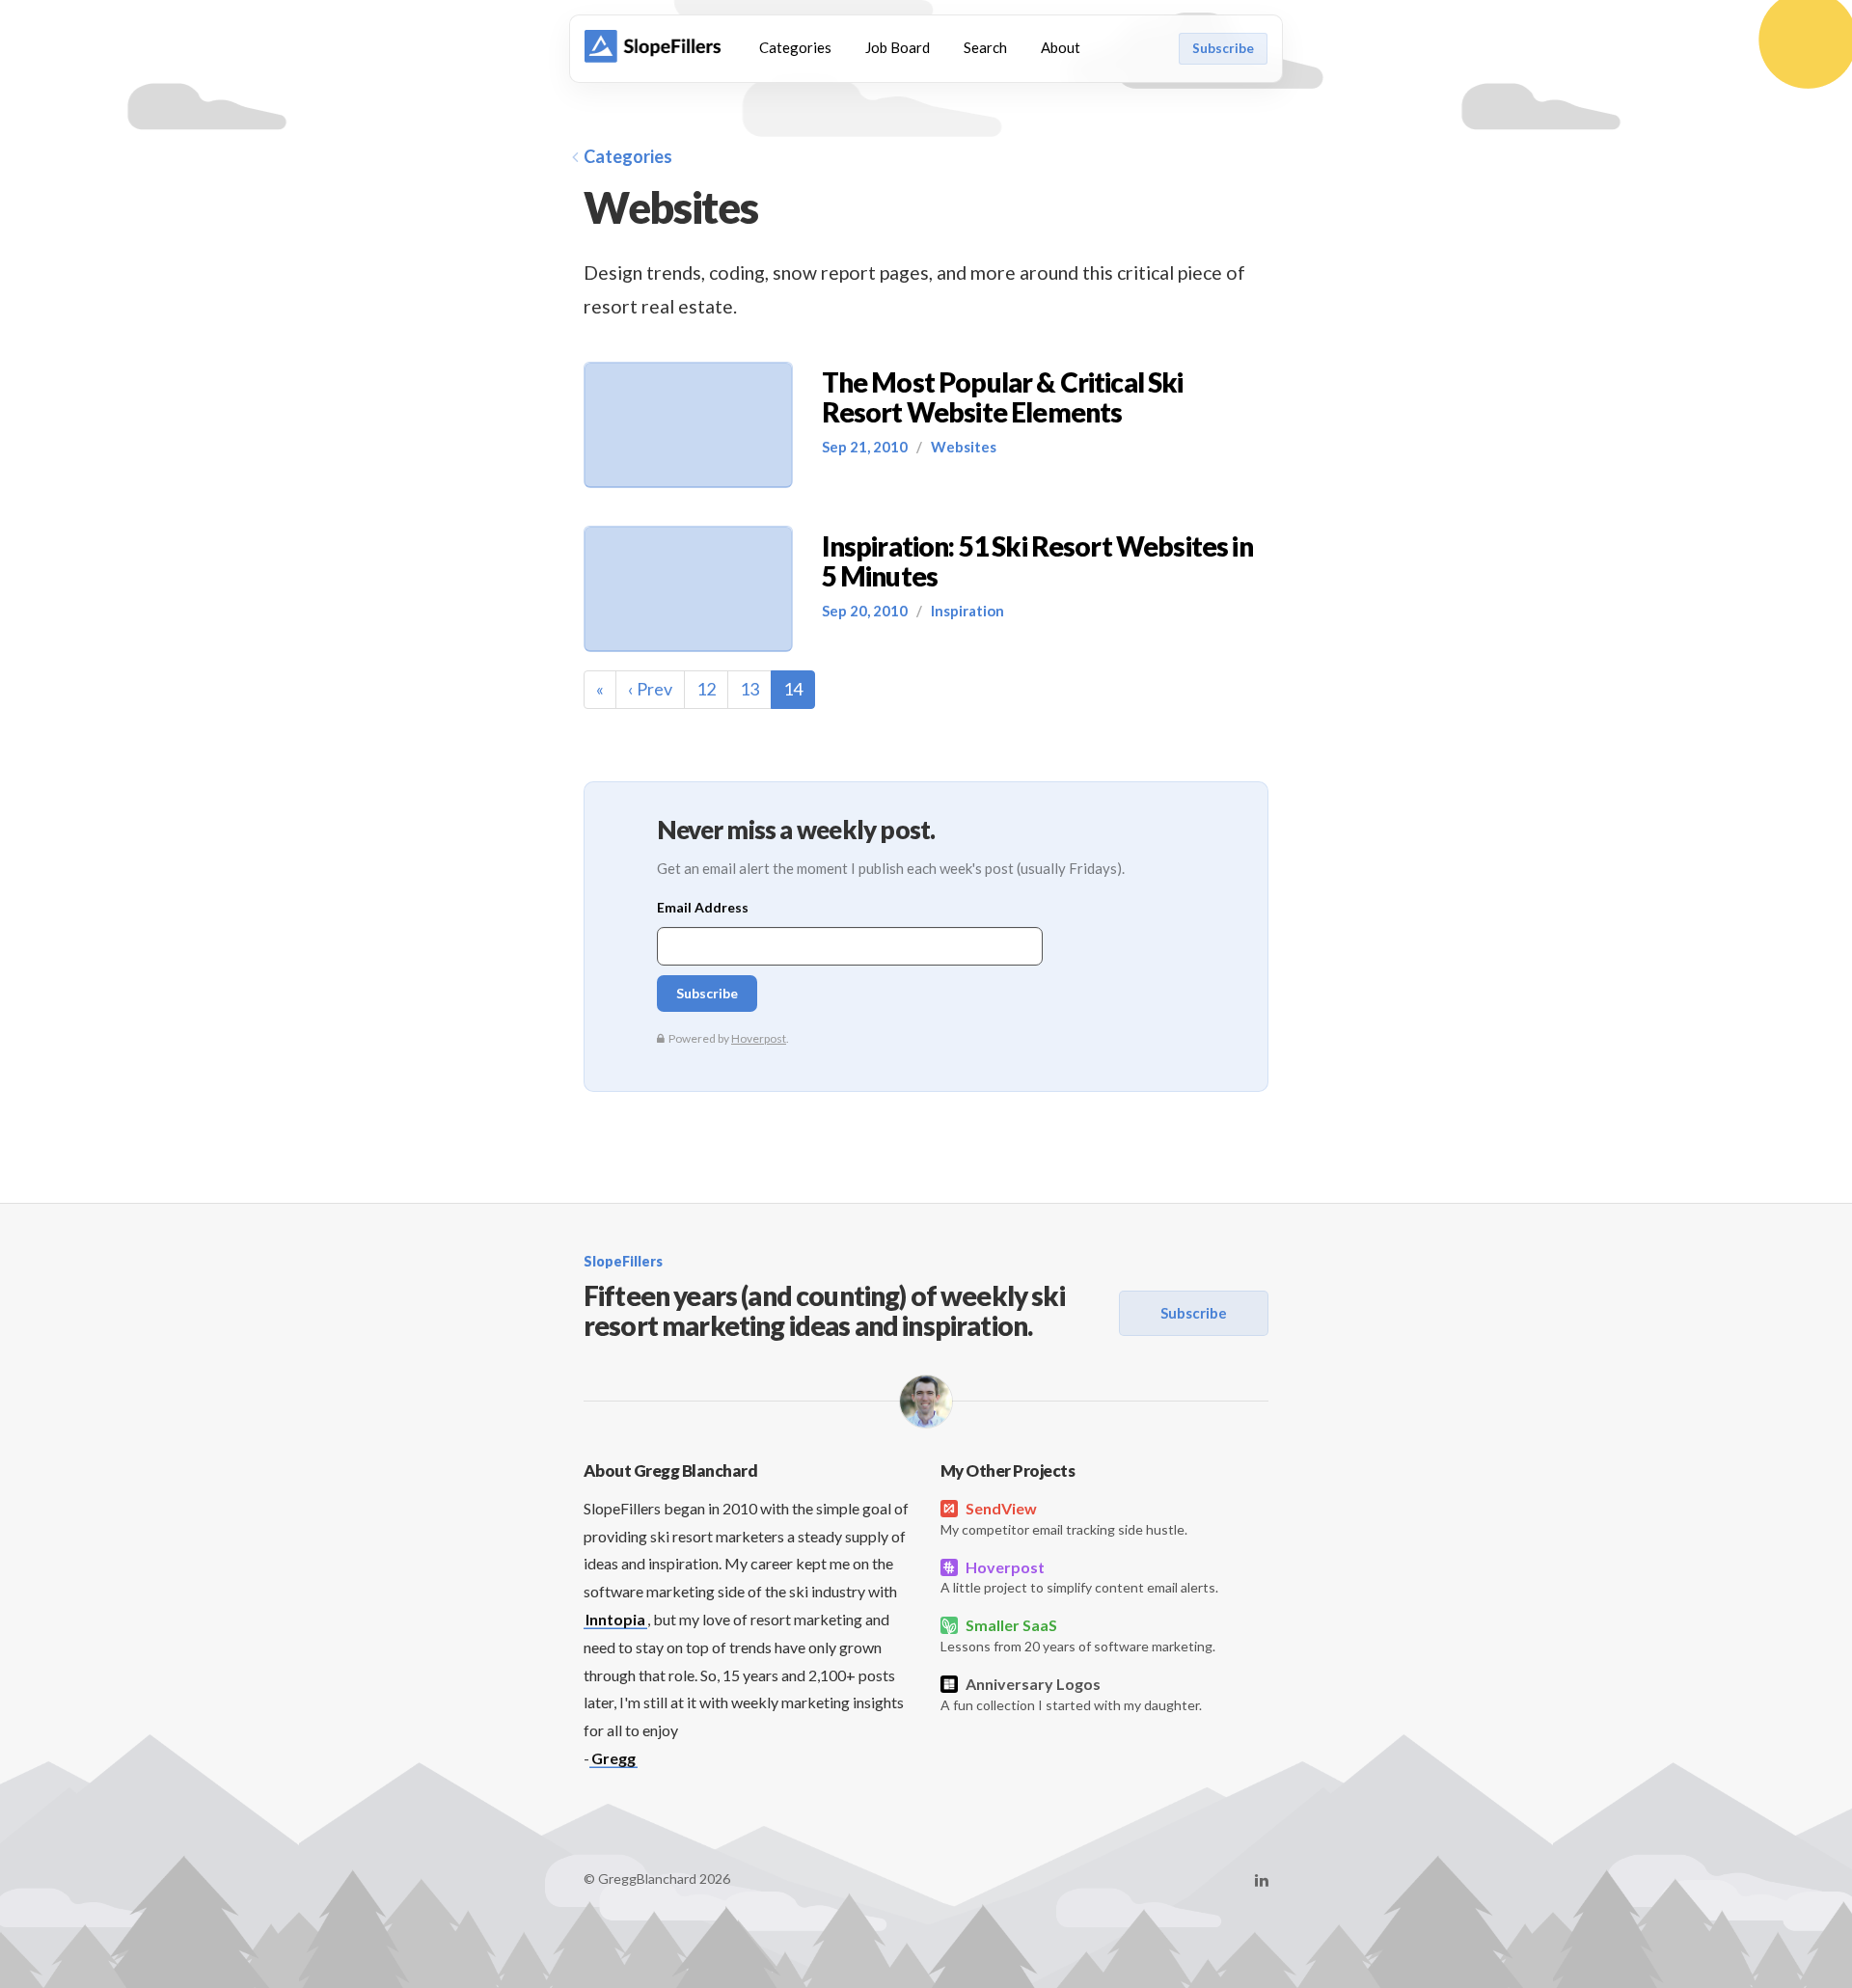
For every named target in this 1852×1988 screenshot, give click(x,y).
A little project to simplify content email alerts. (1079, 1577)
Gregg (613, 1758)
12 (706, 689)
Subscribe (1223, 48)
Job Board (898, 47)
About (1061, 47)
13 (749, 689)
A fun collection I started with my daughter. (1071, 1694)
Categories (795, 47)
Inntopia (615, 1619)
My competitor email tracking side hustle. (1064, 1518)
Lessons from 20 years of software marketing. (1078, 1635)
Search (985, 47)
